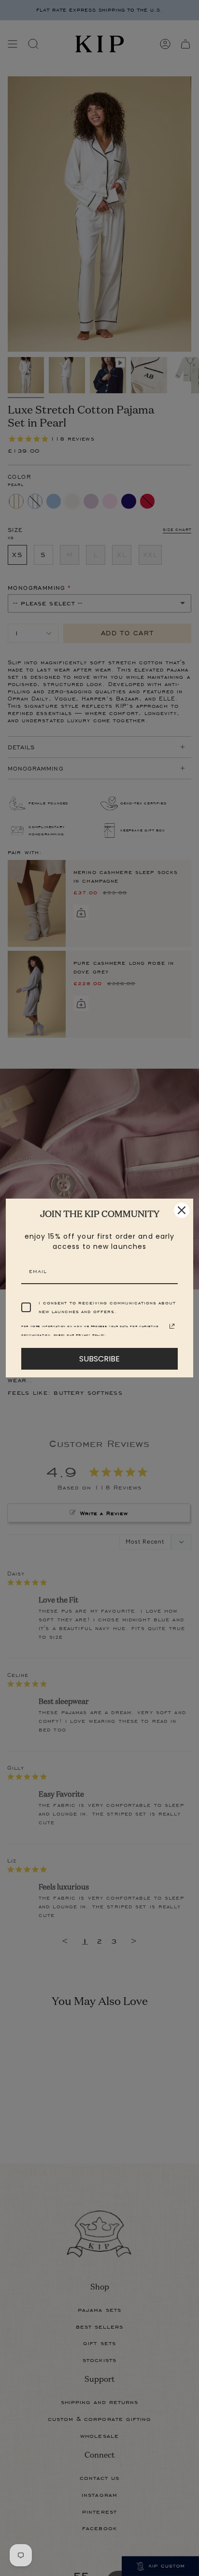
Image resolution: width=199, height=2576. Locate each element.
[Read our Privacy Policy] (172, 1326)
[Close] (182, 1210)
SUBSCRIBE (99, 1359)
